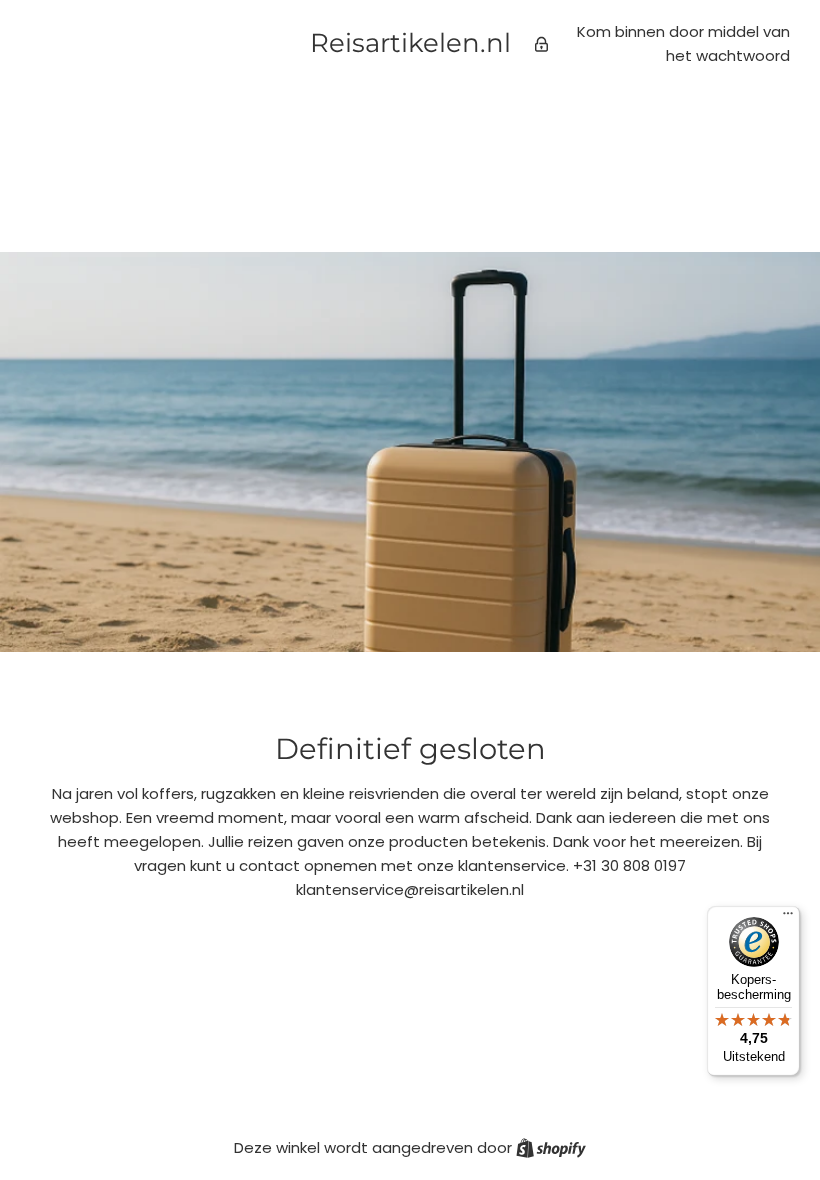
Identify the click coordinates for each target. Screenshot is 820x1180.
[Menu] (788, 918)
